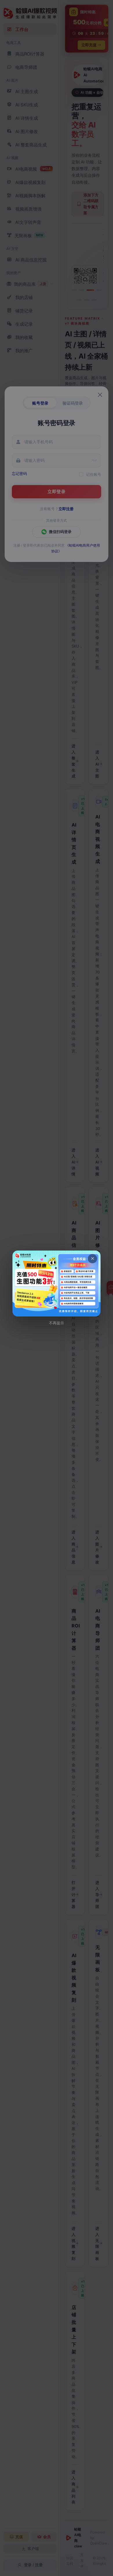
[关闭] (92, 1259)
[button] (57, 1284)
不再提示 (57, 1323)
